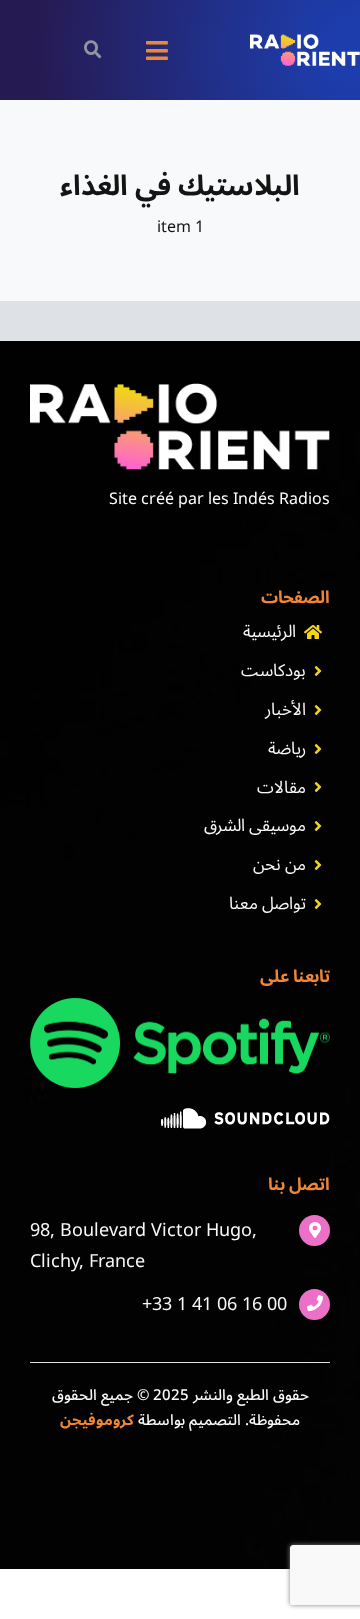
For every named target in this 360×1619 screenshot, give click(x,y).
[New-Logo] (305, 42)
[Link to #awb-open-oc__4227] (92, 49)
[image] (245, 1116)
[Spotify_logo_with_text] (180, 1006)
